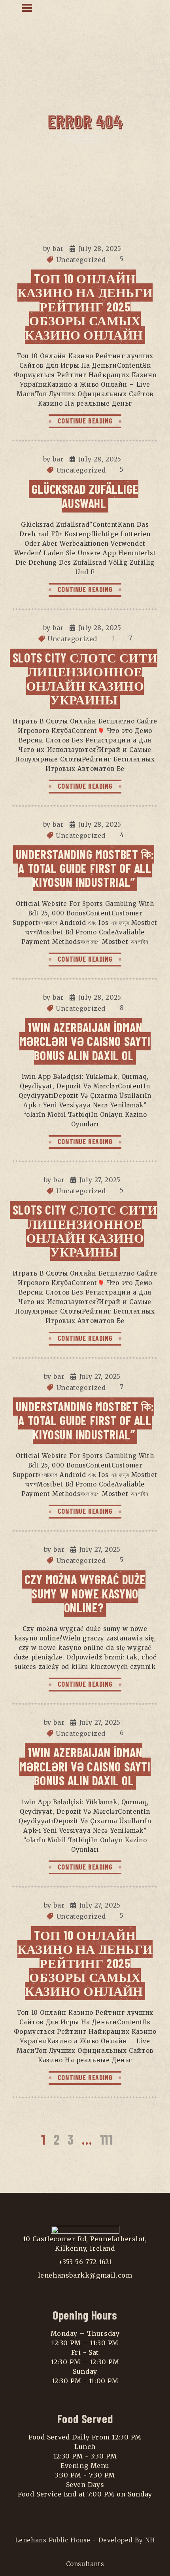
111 (106, 2139)
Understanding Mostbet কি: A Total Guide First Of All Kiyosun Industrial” (85, 868)
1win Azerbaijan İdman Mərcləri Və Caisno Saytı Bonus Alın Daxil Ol (85, 1041)
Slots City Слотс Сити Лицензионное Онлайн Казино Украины (85, 678)
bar (58, 249)
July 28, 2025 (100, 249)
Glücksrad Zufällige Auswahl (85, 496)
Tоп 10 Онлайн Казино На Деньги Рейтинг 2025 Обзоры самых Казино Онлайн (85, 306)
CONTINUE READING (85, 421)
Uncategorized (81, 260)
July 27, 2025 (100, 1180)
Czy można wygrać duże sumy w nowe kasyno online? (85, 1593)
